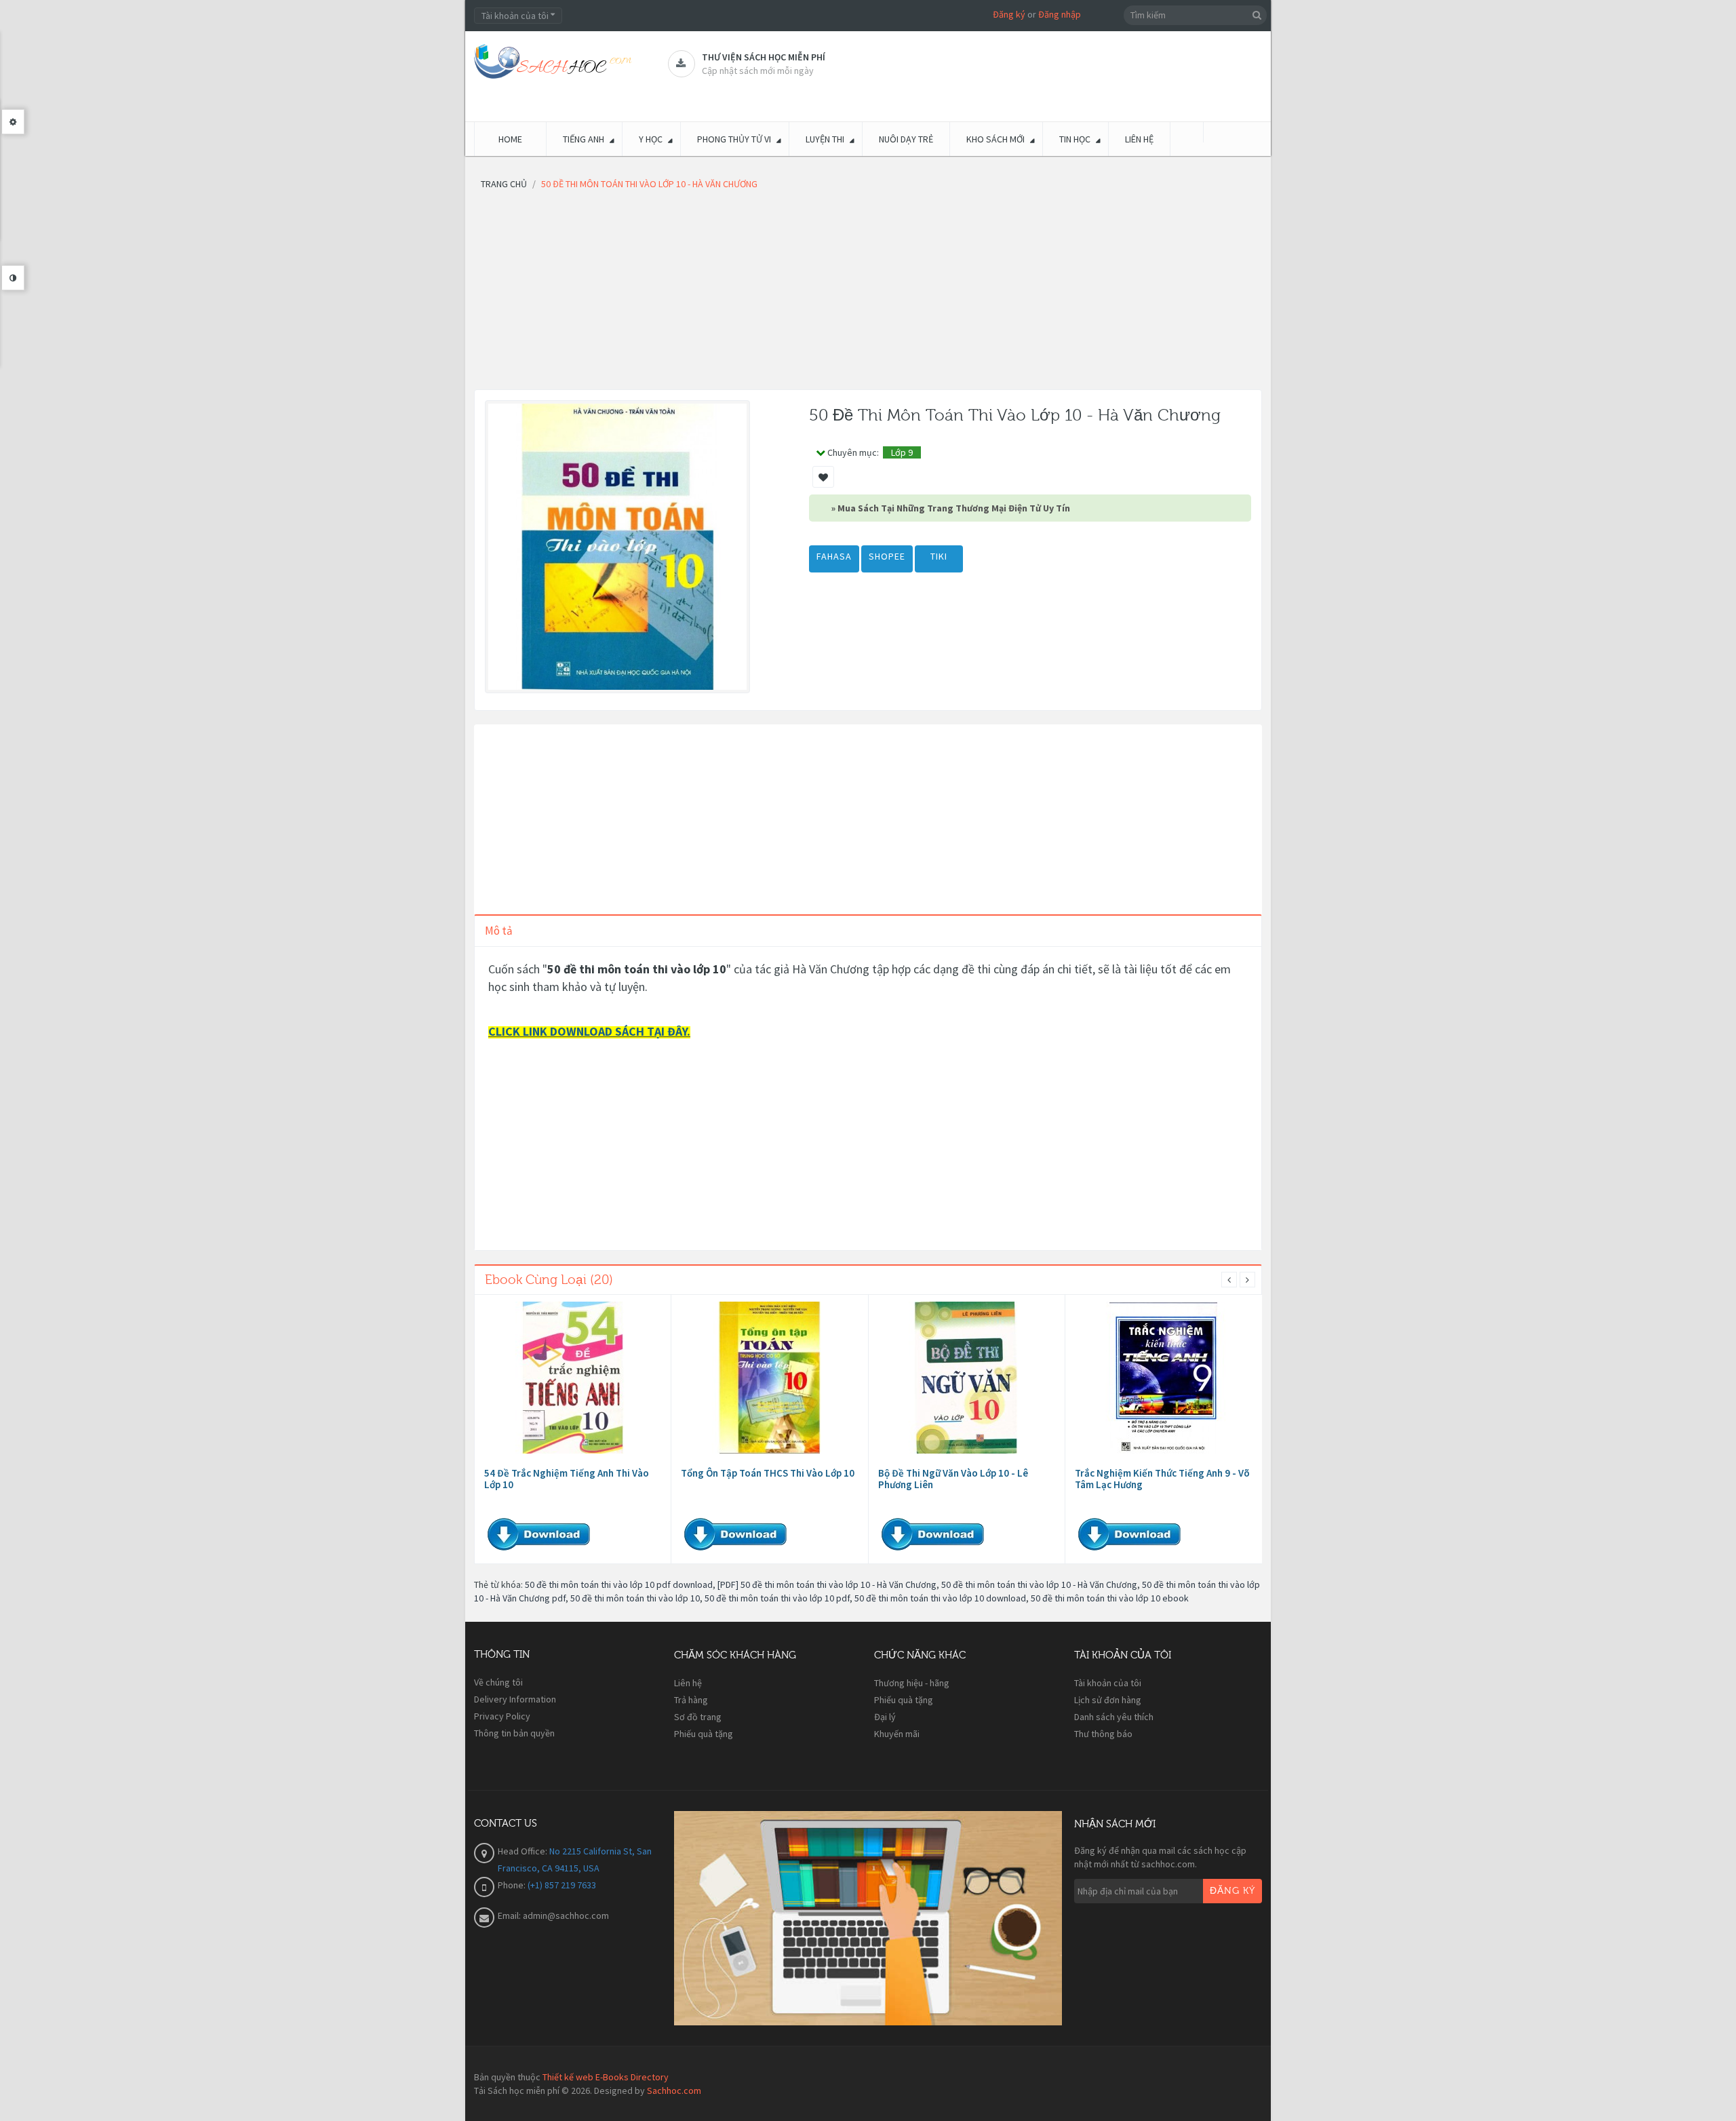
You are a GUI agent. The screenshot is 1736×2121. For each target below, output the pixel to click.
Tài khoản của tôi (1108, 1683)
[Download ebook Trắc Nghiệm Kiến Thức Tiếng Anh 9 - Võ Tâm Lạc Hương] (1164, 1378)
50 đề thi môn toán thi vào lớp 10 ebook (1110, 1598)
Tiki (939, 556)
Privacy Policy (502, 1716)
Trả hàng (691, 1700)
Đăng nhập (1060, 14)
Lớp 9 (902, 452)
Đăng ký (1009, 14)
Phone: (513, 1885)
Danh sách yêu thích (1114, 1717)
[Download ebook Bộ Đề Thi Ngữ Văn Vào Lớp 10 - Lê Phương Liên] (966, 1378)
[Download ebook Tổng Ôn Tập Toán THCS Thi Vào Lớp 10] (770, 1378)
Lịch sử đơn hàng (1108, 1700)
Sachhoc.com (674, 2090)
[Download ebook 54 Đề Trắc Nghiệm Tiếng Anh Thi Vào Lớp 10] (573, 1378)
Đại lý (885, 1717)
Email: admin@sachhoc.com (553, 1915)
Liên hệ (688, 1683)
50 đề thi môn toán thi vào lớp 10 (635, 1598)
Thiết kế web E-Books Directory (606, 2077)
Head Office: (524, 1851)
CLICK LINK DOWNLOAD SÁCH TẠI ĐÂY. (589, 1031)
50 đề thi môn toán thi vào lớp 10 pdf (777, 1598)
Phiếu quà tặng (704, 1734)
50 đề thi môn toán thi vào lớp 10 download (940, 1598)
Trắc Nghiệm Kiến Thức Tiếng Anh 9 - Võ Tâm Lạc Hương (1162, 1479)
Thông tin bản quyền (514, 1733)
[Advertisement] (868, 294)
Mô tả (499, 931)
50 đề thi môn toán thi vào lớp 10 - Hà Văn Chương (1039, 1584)
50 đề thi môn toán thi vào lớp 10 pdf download (619, 1584)
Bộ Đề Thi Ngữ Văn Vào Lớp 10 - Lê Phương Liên (953, 1479)
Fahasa (834, 556)
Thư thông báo (1103, 1734)
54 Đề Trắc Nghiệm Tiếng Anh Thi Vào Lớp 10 (567, 1479)
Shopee (887, 556)
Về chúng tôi (498, 1682)
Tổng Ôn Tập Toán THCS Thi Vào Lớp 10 (768, 1473)
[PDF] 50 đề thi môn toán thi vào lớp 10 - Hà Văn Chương (827, 1584)
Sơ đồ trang (698, 1717)
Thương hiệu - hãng (912, 1683)
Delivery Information (515, 1699)
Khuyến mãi (897, 1734)
